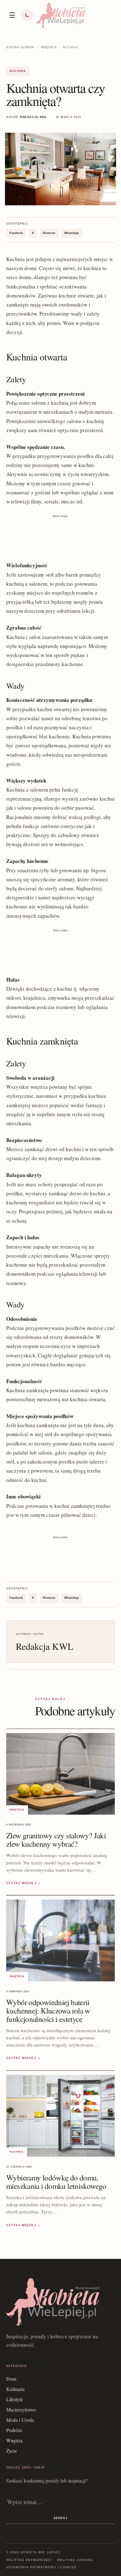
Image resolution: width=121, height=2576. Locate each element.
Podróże (14, 2430)
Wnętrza (49, 47)
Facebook (16, 233)
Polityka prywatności (29, 2560)
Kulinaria (15, 2389)
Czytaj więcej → (24, 1883)
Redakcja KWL (34, 117)
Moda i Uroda (20, 2420)
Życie (11, 2451)
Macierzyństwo (21, 2409)
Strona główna (20, 47)
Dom (11, 2379)
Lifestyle (15, 2399)
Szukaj (60, 2518)
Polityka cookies (75, 2560)
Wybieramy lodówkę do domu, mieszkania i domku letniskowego (56, 2182)
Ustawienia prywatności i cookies (41, 2567)
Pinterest (49, 233)
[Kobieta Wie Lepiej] (60, 15)
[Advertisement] (60, 535)
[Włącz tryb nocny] (27, 15)
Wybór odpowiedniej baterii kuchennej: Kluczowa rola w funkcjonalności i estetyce (48, 2010)
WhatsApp (72, 233)
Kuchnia (71, 47)
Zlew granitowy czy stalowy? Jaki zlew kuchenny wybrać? (56, 1840)
